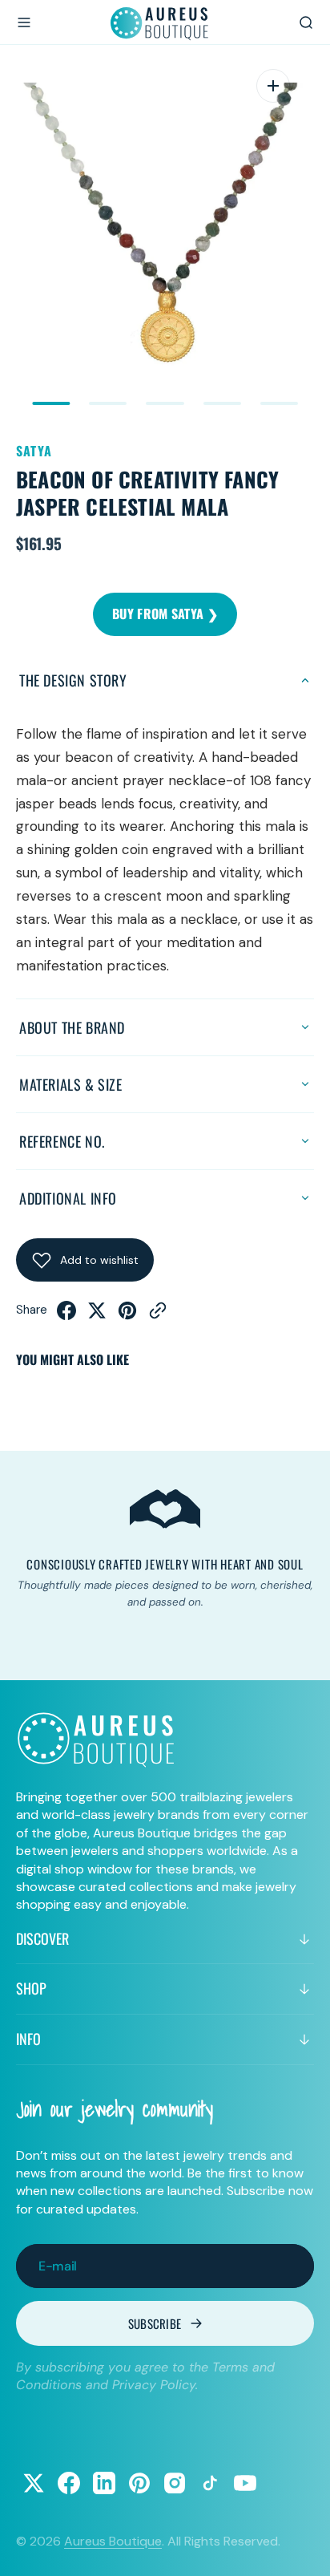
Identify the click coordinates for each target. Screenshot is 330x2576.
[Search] (306, 22)
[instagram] (175, 2483)
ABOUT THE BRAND (72, 1027)
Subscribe (155, 2323)
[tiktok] (210, 2483)
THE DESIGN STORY (73, 680)
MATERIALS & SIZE (71, 1084)
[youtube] (245, 2483)
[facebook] (66, 1316)
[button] (24, 22)
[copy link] (158, 1316)
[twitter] (97, 1316)
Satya (34, 451)
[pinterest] (127, 1316)
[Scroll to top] (303, 2549)
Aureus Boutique (113, 2541)
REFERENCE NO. (62, 1141)
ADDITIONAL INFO (68, 1198)
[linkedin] (104, 2483)
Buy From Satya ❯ (165, 614)
